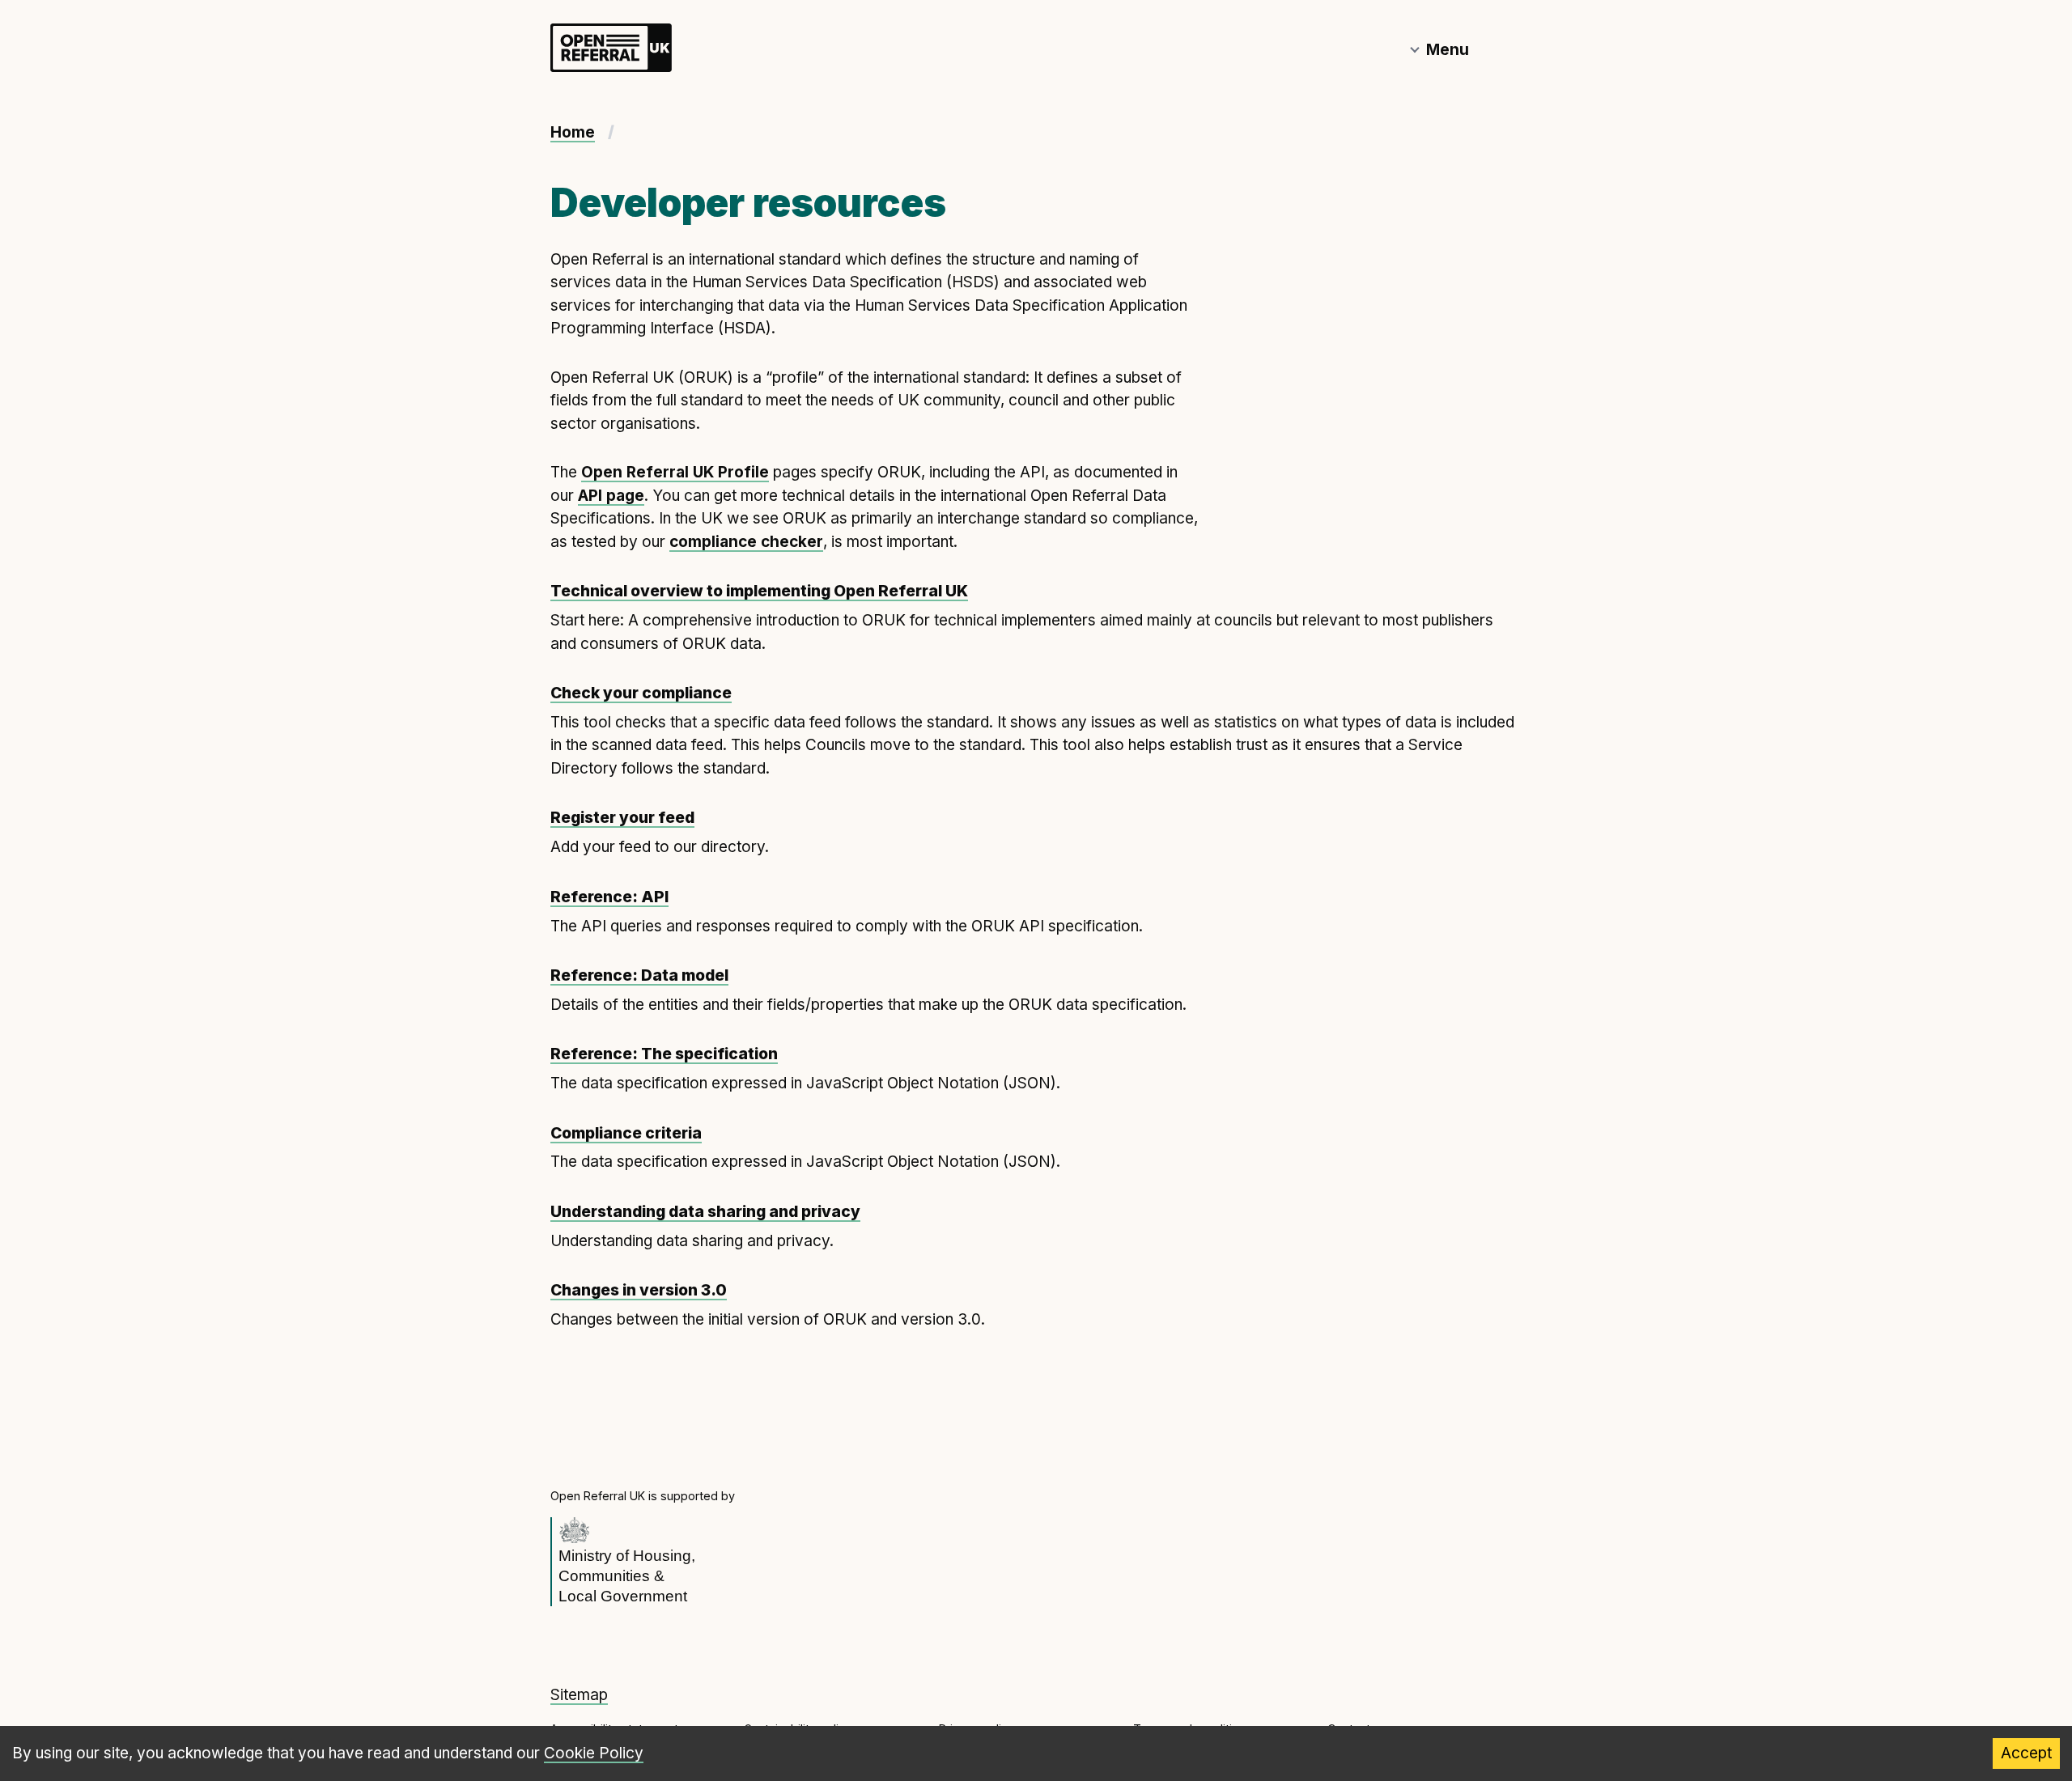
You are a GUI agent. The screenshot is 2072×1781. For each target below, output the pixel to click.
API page (611, 496)
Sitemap (579, 1695)
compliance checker (746, 542)
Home (573, 132)
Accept (2026, 1753)
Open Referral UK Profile (675, 472)
